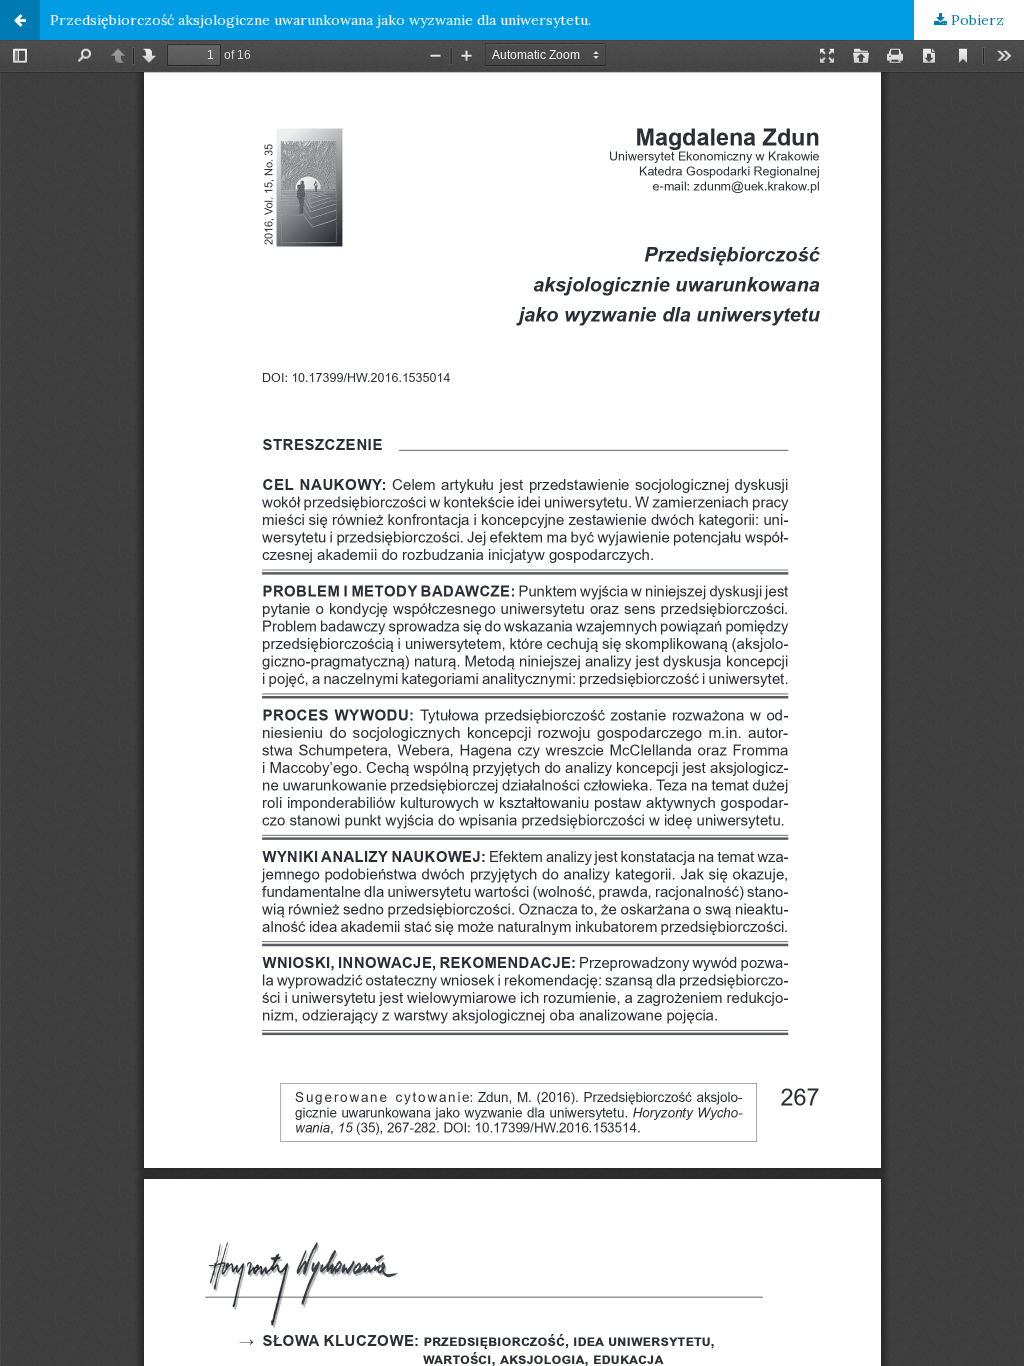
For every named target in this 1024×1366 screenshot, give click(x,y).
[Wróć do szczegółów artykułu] (20, 20)
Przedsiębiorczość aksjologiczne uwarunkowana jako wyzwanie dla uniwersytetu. (320, 20)
